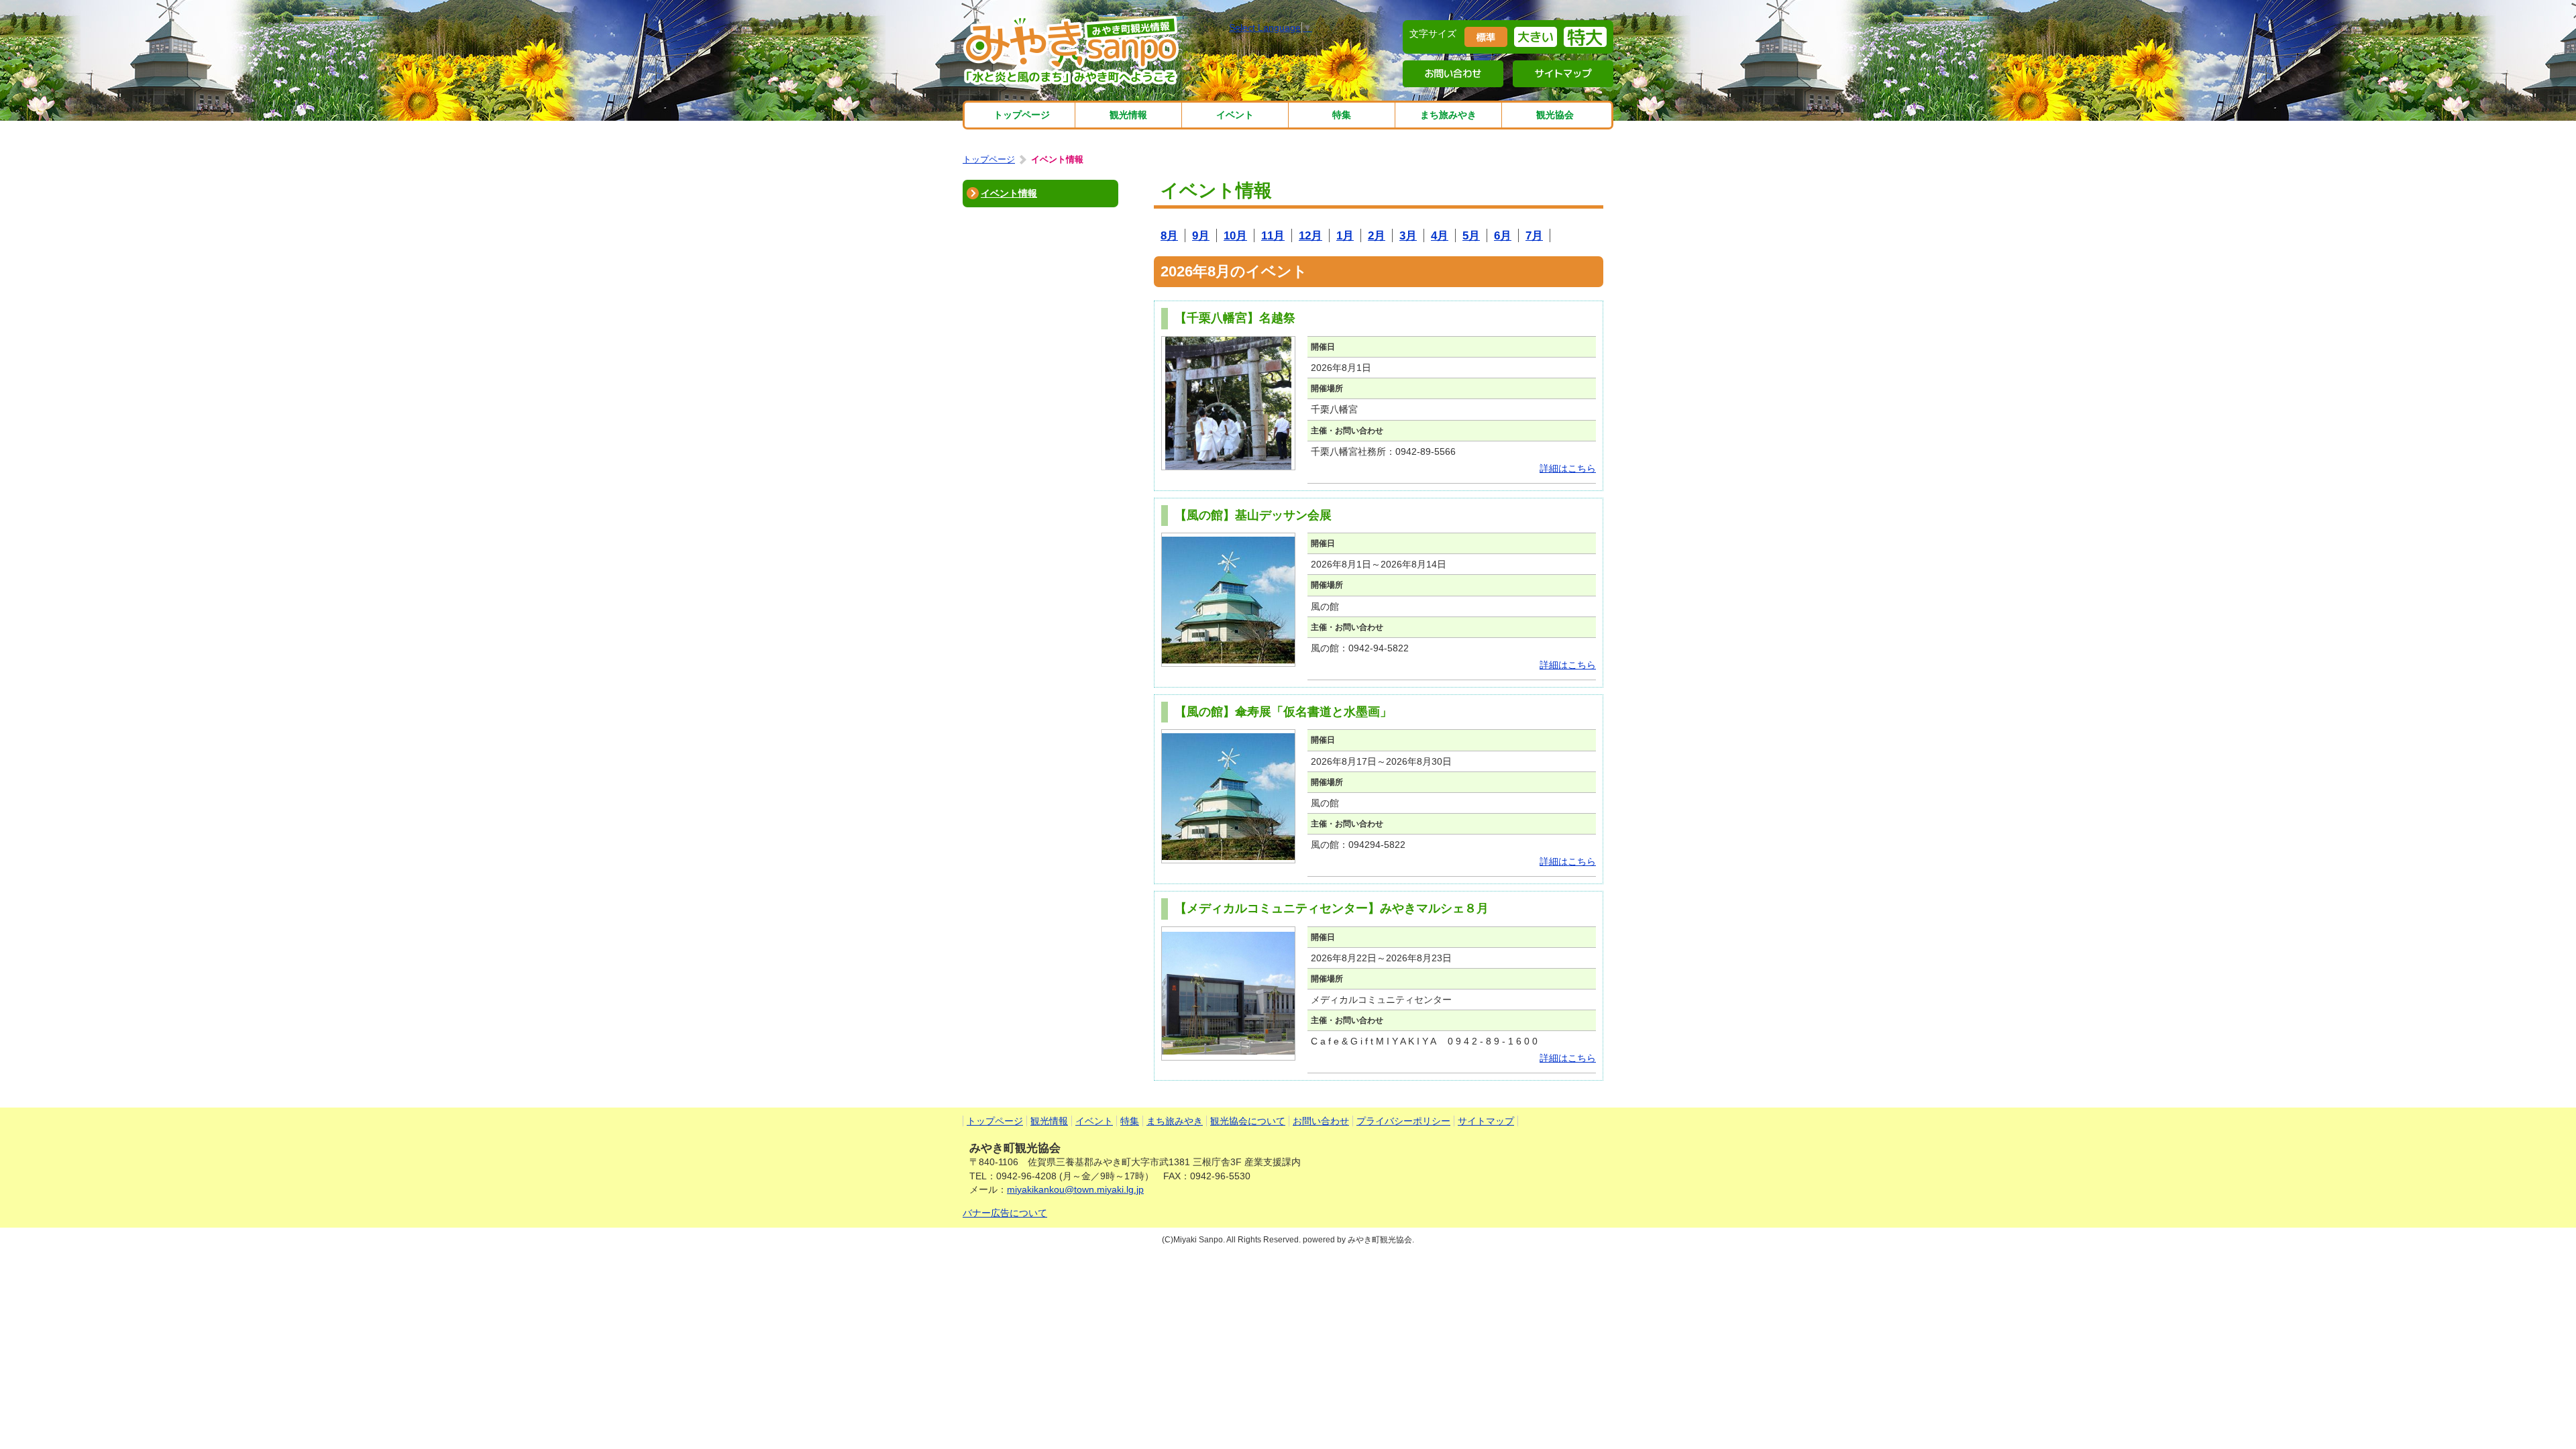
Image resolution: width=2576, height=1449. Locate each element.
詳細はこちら (1568, 468)
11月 (1273, 235)
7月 (1534, 235)
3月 (1408, 235)
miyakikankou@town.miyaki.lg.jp (1075, 1189)
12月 (1310, 235)
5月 (1471, 235)
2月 (1377, 235)
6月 (1503, 235)
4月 (1440, 235)
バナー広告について (1005, 1213)
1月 (1345, 235)
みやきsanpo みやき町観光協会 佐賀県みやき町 (1073, 50)
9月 (1201, 235)
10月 (1235, 235)
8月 (1169, 235)
